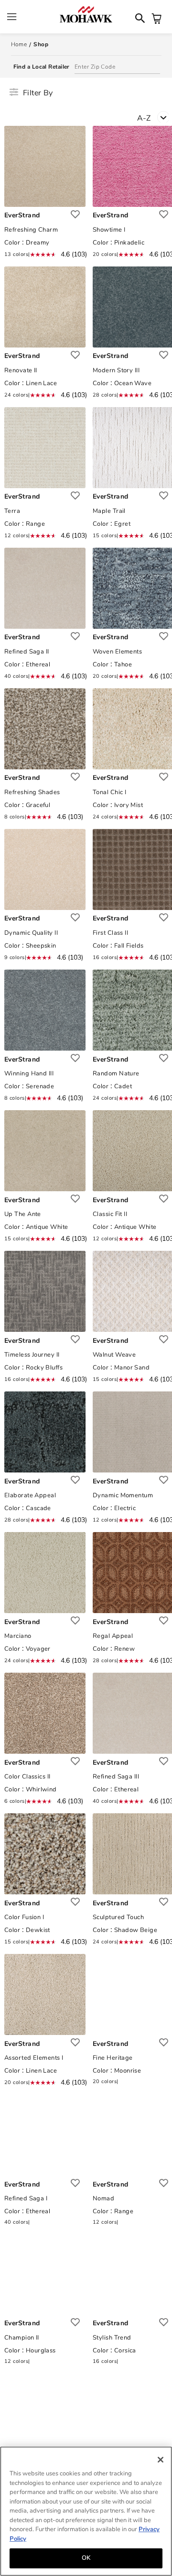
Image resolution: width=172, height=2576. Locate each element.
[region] (86, 2511)
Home (19, 44)
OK (86, 2558)
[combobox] (155, 120)
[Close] (161, 2460)
